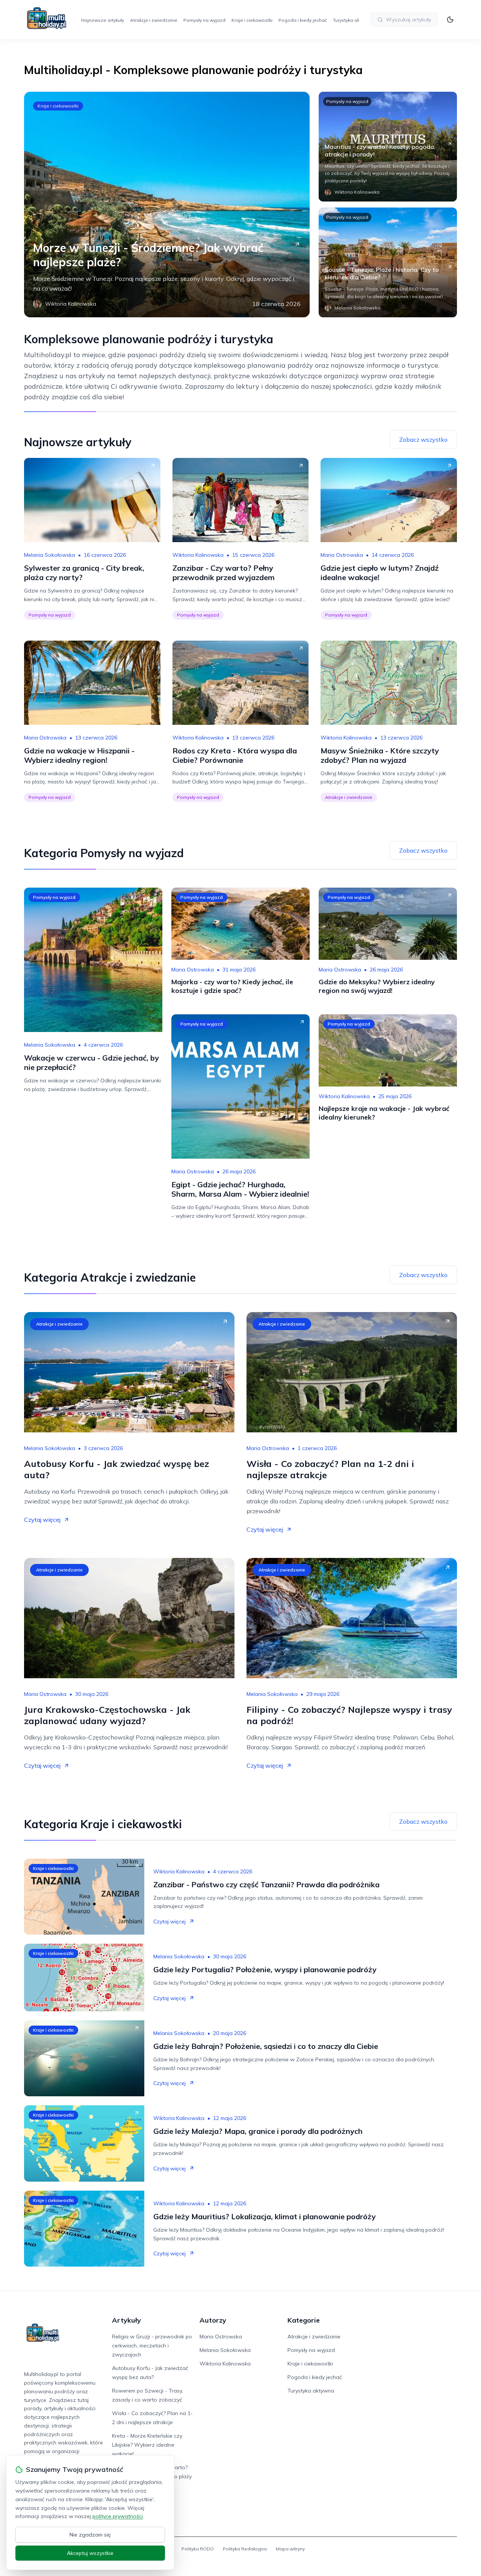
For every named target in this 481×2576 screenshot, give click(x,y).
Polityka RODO (198, 2549)
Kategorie (304, 2320)
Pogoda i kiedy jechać (303, 20)
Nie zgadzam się (90, 2535)
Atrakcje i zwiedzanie (154, 20)
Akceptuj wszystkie (90, 2553)
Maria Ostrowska (342, 555)
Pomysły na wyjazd (204, 20)
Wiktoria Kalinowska (198, 555)
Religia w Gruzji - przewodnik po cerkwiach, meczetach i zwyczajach (152, 2346)
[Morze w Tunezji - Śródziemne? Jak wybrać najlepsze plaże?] (167, 205)
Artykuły (126, 2320)
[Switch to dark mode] (450, 20)
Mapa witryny (290, 2549)
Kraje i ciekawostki (252, 20)
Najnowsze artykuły (103, 20)
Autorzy (213, 2320)
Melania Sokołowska (50, 555)
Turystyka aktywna (353, 20)
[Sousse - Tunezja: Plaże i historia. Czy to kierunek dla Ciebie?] (388, 262)
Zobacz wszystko (423, 439)
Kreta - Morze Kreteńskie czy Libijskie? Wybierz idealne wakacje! (147, 2445)
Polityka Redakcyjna (245, 2549)
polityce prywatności (118, 2516)
